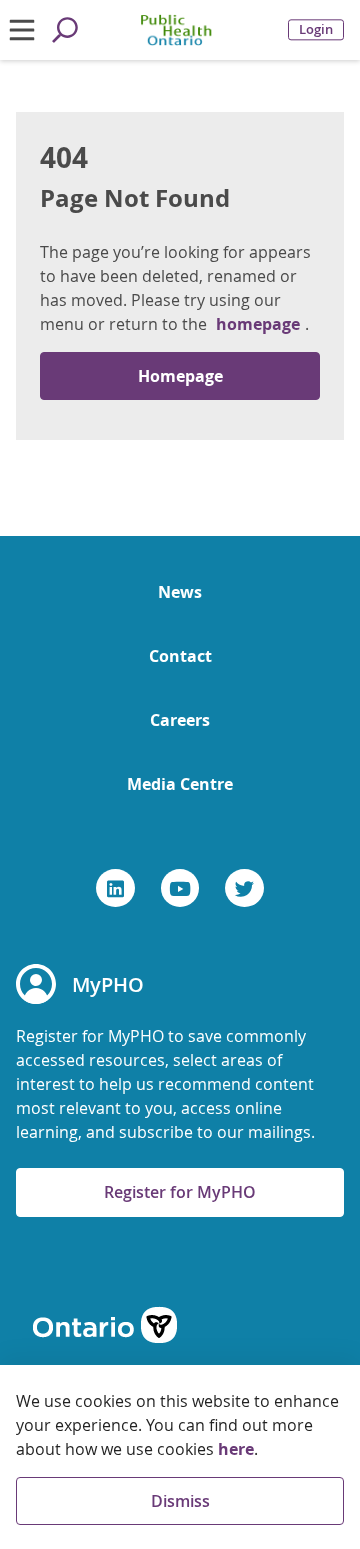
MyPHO (108, 984)
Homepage (180, 376)
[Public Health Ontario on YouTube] (180, 888)
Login (316, 29)
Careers (180, 720)
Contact (180, 656)
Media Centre (180, 784)
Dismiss (180, 1501)
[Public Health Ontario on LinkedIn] (115, 888)
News (180, 592)
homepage (258, 324)
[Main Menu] (21, 30)
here (236, 1449)
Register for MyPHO (180, 1192)
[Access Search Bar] (64, 30)
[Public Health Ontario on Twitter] (244, 888)
